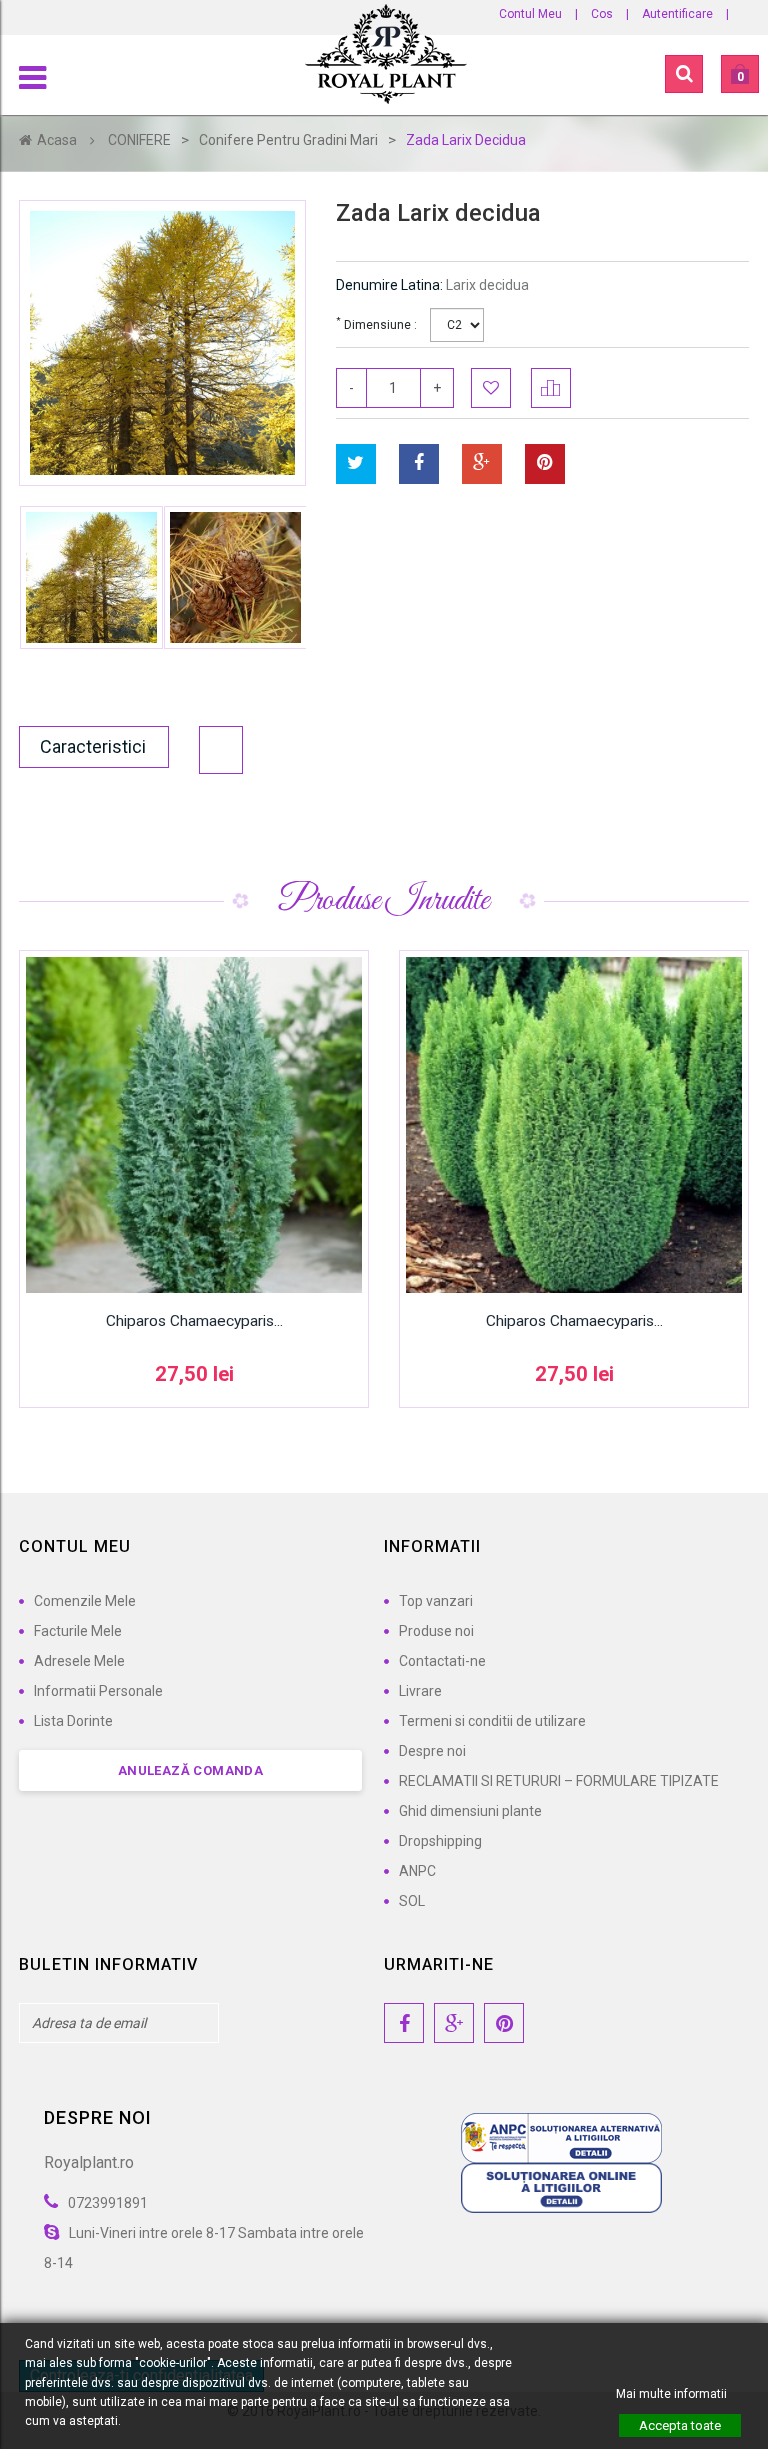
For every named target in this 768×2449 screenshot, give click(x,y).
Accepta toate (680, 2425)
